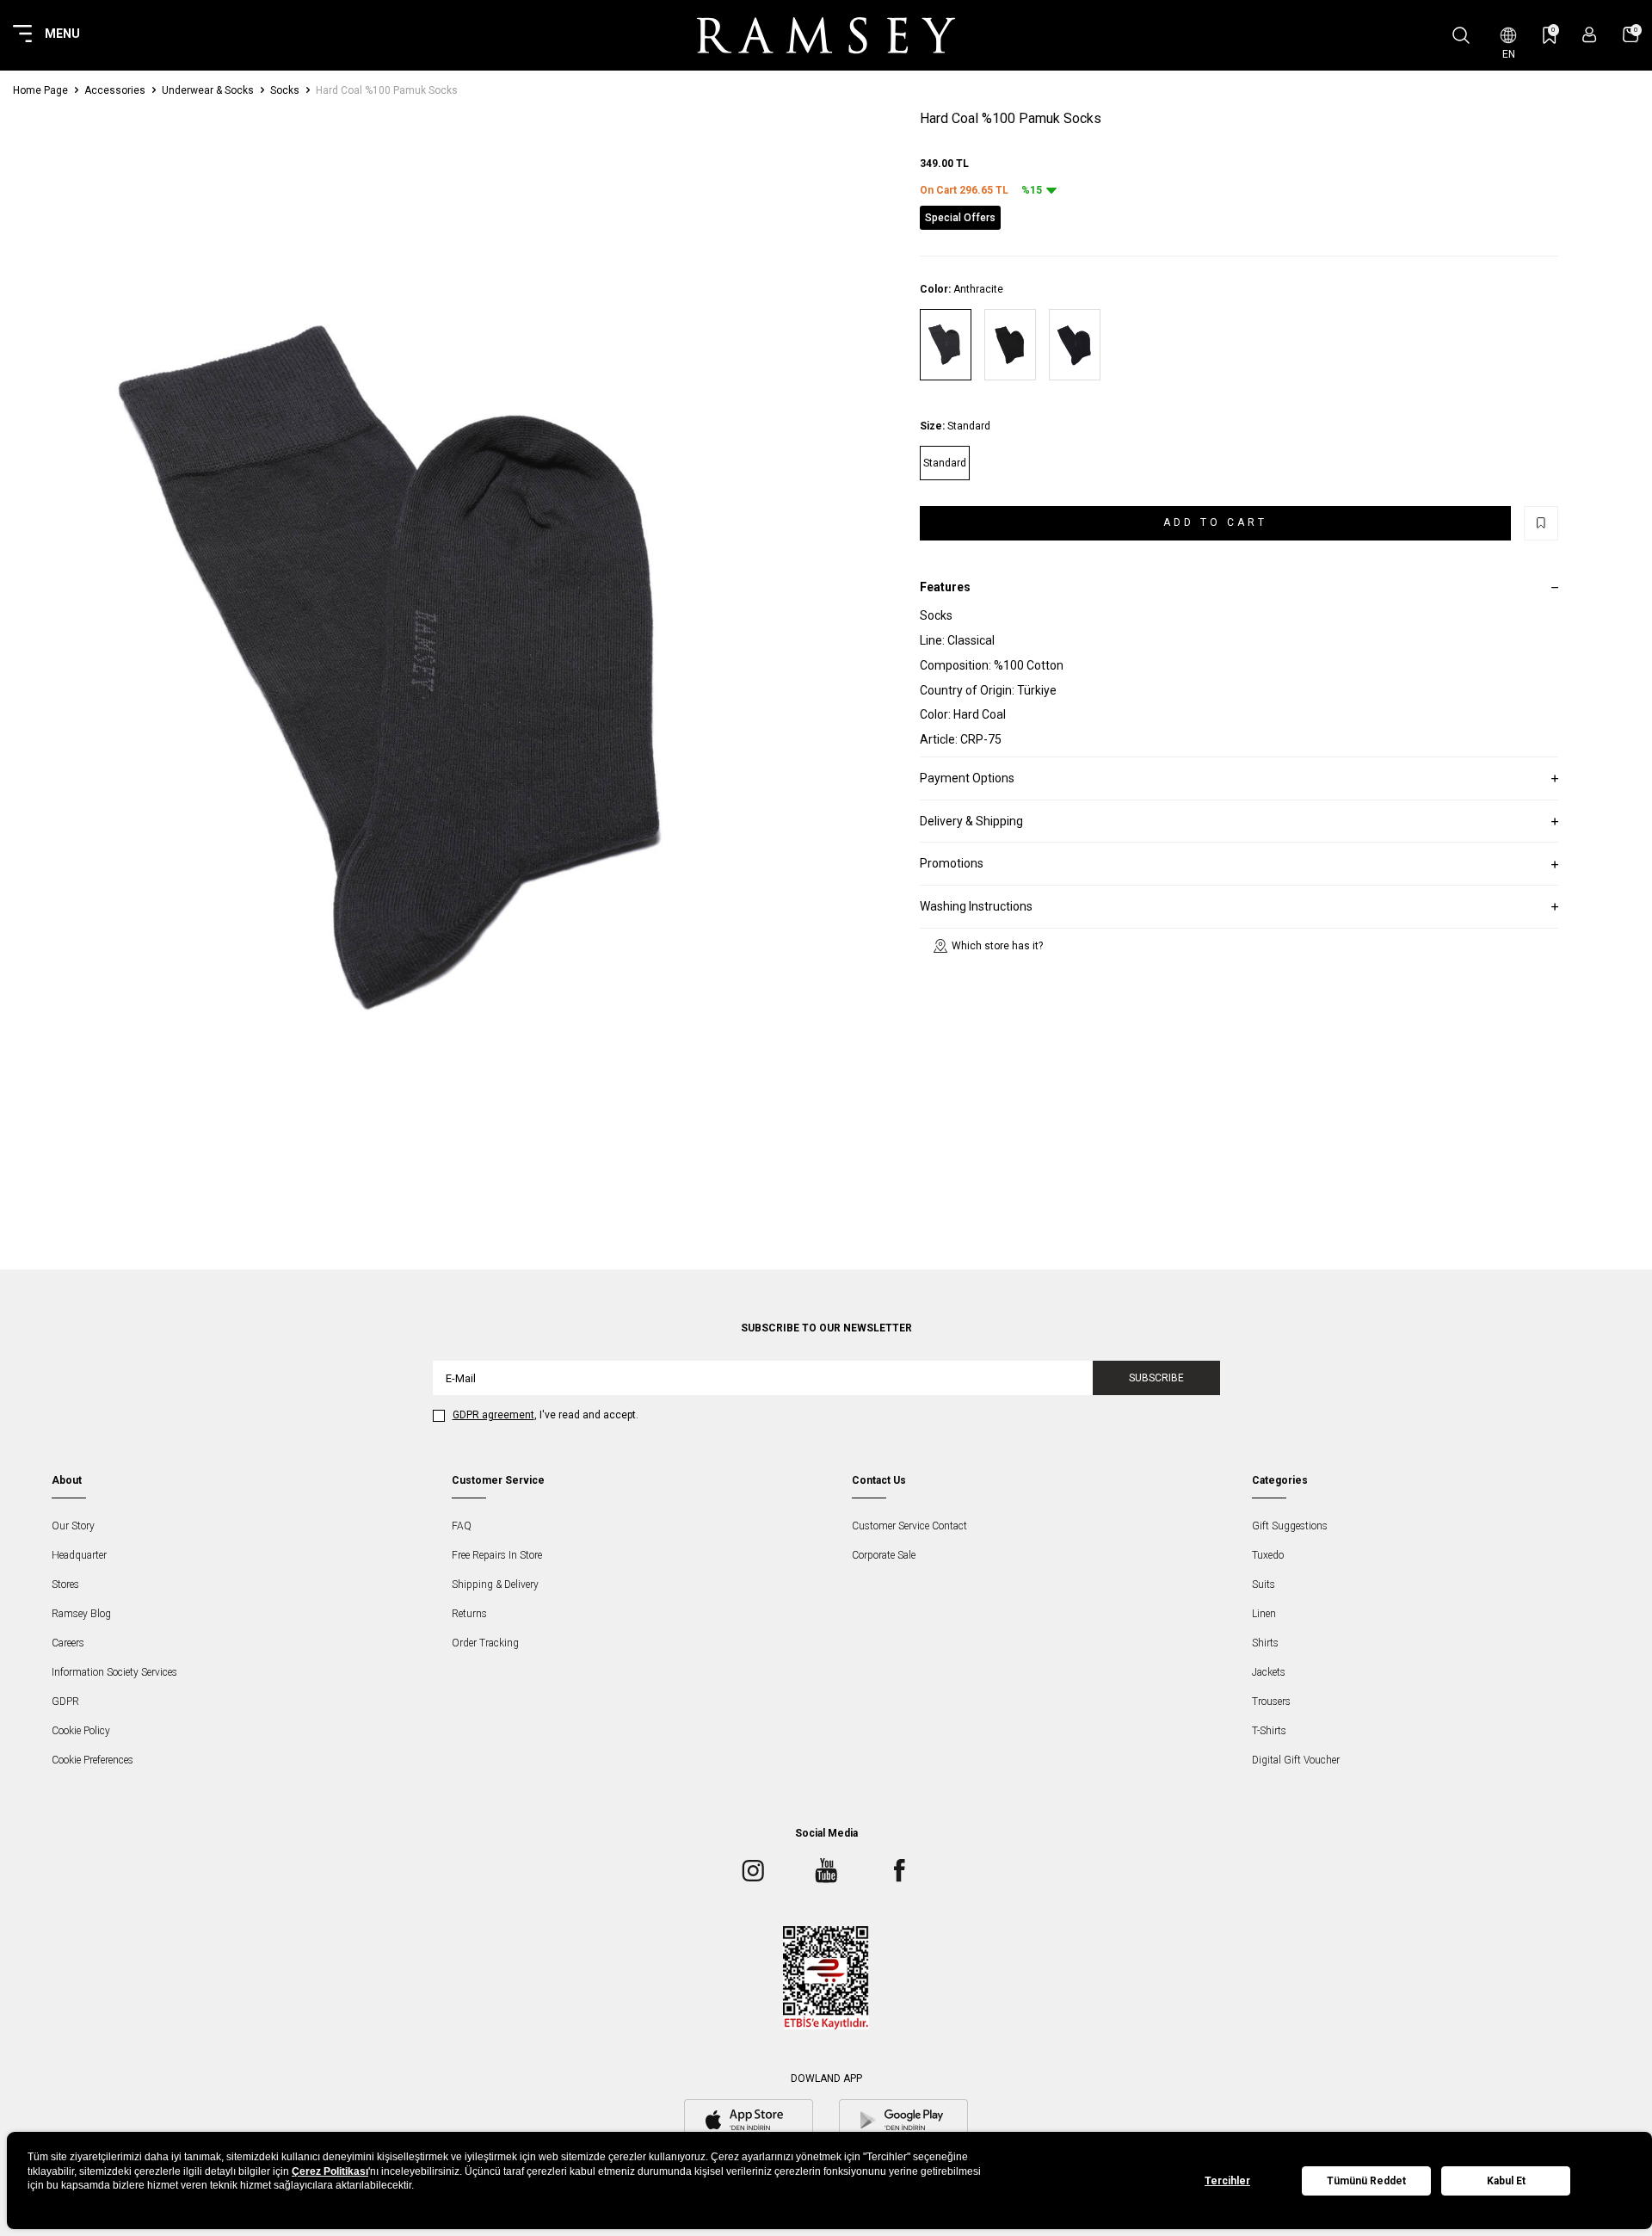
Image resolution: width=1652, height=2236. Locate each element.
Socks (285, 90)
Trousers (1271, 1702)
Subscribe (1156, 1378)
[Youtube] (826, 1870)
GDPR (65, 1702)
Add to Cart (1215, 522)
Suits (1264, 1584)
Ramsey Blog (81, 1614)
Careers (68, 1643)
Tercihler (1227, 2181)
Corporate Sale (884, 1555)
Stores (65, 1584)
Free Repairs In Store (497, 1555)
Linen (1264, 1614)
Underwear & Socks (208, 90)
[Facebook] (899, 1870)
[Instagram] (753, 1870)
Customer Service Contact (909, 1526)
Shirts (1265, 1643)
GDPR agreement (493, 1415)
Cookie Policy (81, 1731)
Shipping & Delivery (495, 1584)
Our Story (73, 1526)
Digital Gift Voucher (1296, 1760)
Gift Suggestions (1290, 1526)
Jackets (1269, 1672)
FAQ (462, 1526)
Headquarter (79, 1555)
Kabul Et (1506, 2181)
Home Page (40, 90)
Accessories (115, 90)
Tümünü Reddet (1366, 2181)
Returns (469, 1614)
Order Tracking (485, 1643)
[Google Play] (903, 2122)
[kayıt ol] (1590, 35)
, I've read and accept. (546, 1415)
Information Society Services (114, 1672)
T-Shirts (1269, 1731)
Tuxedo (1268, 1555)
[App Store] (749, 2122)
